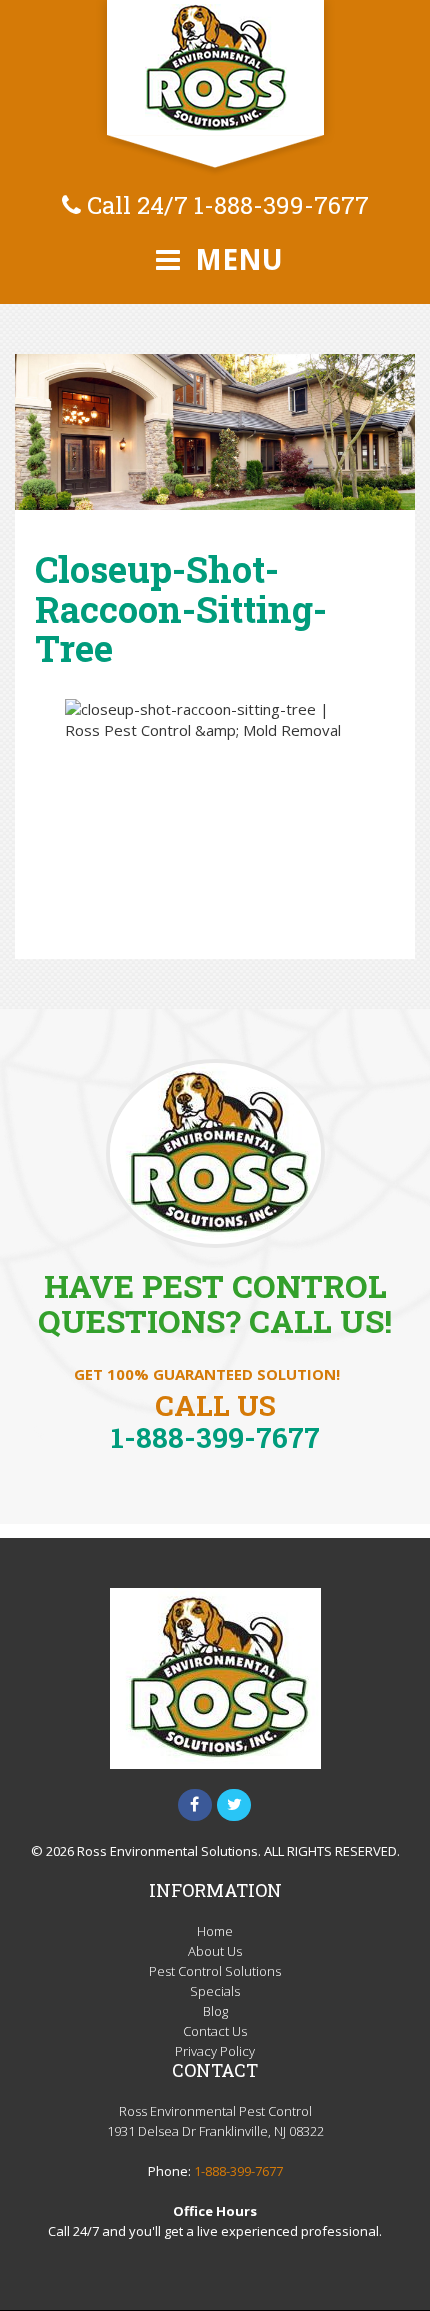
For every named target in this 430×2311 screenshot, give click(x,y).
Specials (215, 1991)
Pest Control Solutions (215, 1971)
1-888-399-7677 (281, 205)
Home (215, 1931)
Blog (215, 2011)
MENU (235, 259)
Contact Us (215, 2031)
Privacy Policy (215, 2051)
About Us (215, 1951)
